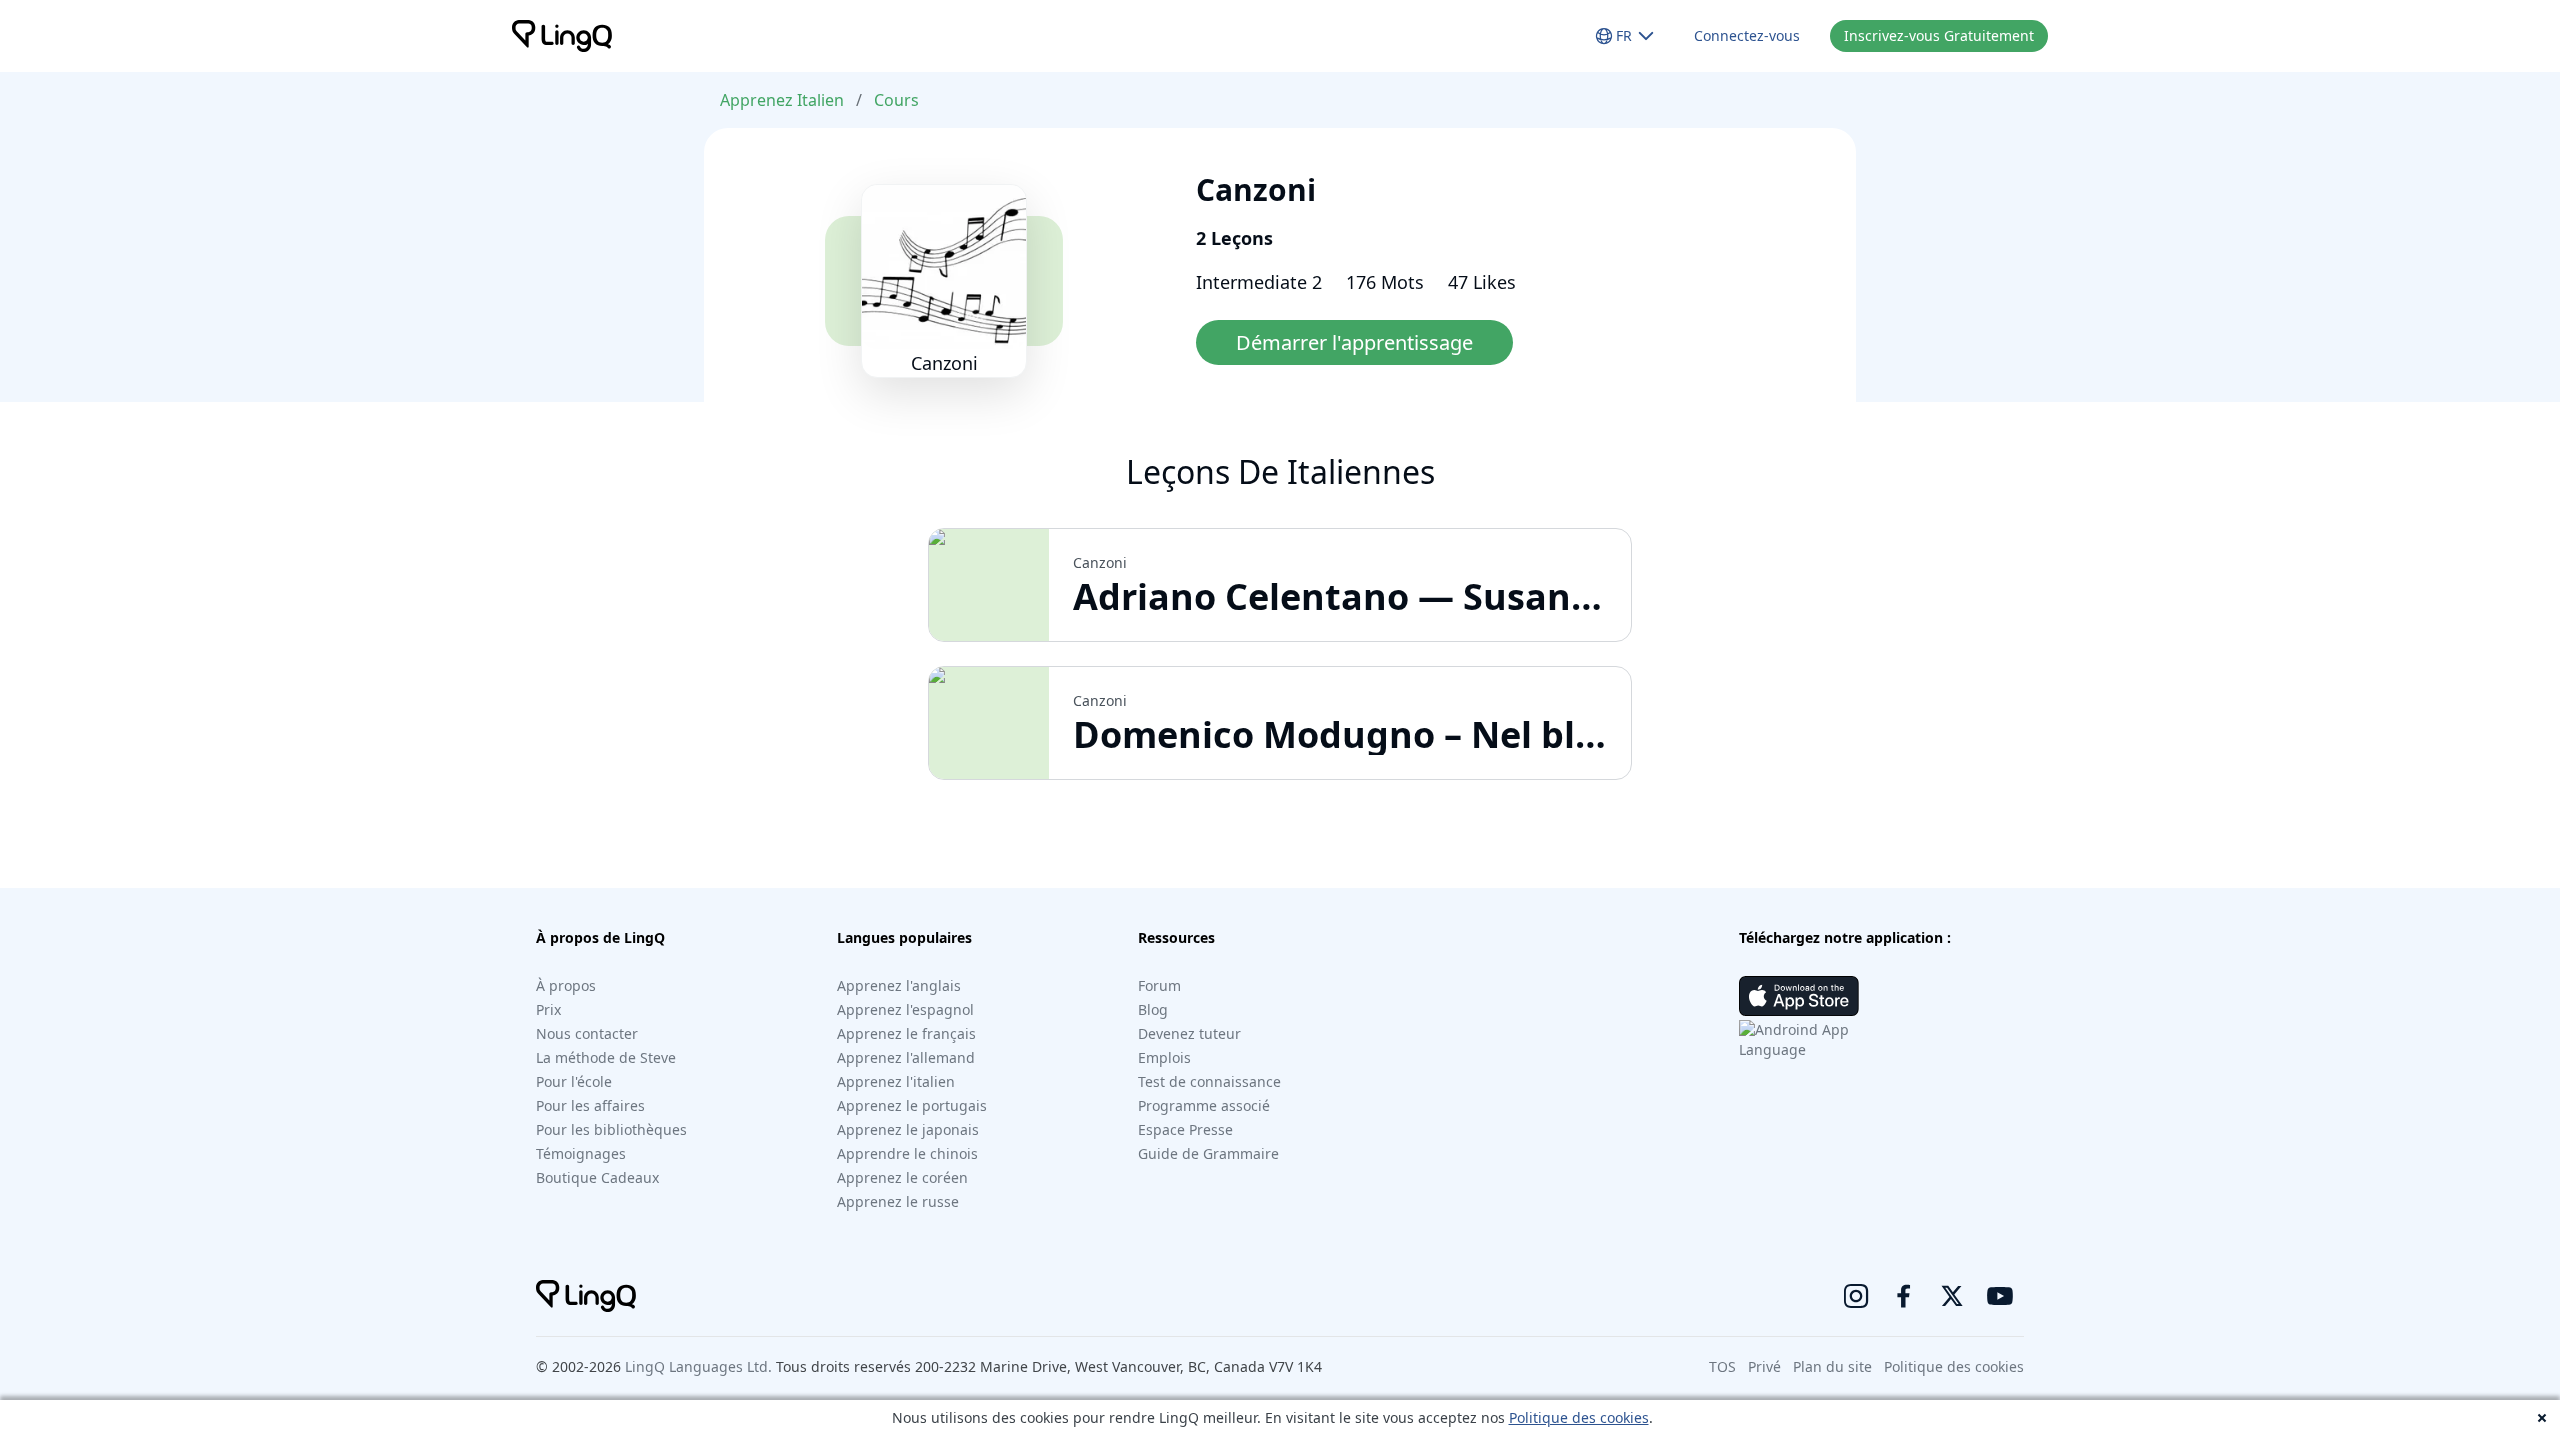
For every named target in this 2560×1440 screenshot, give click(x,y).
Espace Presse (1185, 1129)
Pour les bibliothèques (611, 1129)
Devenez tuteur (1189, 1033)
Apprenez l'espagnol (905, 1009)
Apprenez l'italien (896, 1081)
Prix (548, 1009)
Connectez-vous (1747, 35)
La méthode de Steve (606, 1057)
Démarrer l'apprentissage (1354, 342)
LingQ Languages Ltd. (698, 1366)
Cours (896, 100)
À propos (566, 985)
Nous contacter (587, 1033)
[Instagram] (1856, 1296)
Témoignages (581, 1153)
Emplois (1164, 1057)
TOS (1722, 1366)
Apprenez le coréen (902, 1177)
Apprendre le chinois (907, 1153)
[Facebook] (1904, 1296)
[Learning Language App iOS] (1799, 996)
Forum (1159, 985)
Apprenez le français (906, 1033)
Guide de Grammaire (1208, 1153)
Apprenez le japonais (908, 1129)
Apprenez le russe (898, 1201)
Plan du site (1832, 1366)
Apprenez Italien (782, 100)
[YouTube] (2000, 1296)
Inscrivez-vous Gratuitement (1939, 35)
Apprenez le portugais (912, 1105)
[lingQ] (562, 36)
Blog (1153, 1009)
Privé (1764, 1366)
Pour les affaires (590, 1105)
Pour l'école (574, 1081)
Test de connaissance (1209, 1081)
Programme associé (1204, 1105)
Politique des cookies (1579, 1417)
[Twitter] (1952, 1296)
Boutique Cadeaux (597, 1177)
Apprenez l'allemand (906, 1057)
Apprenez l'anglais (899, 985)
